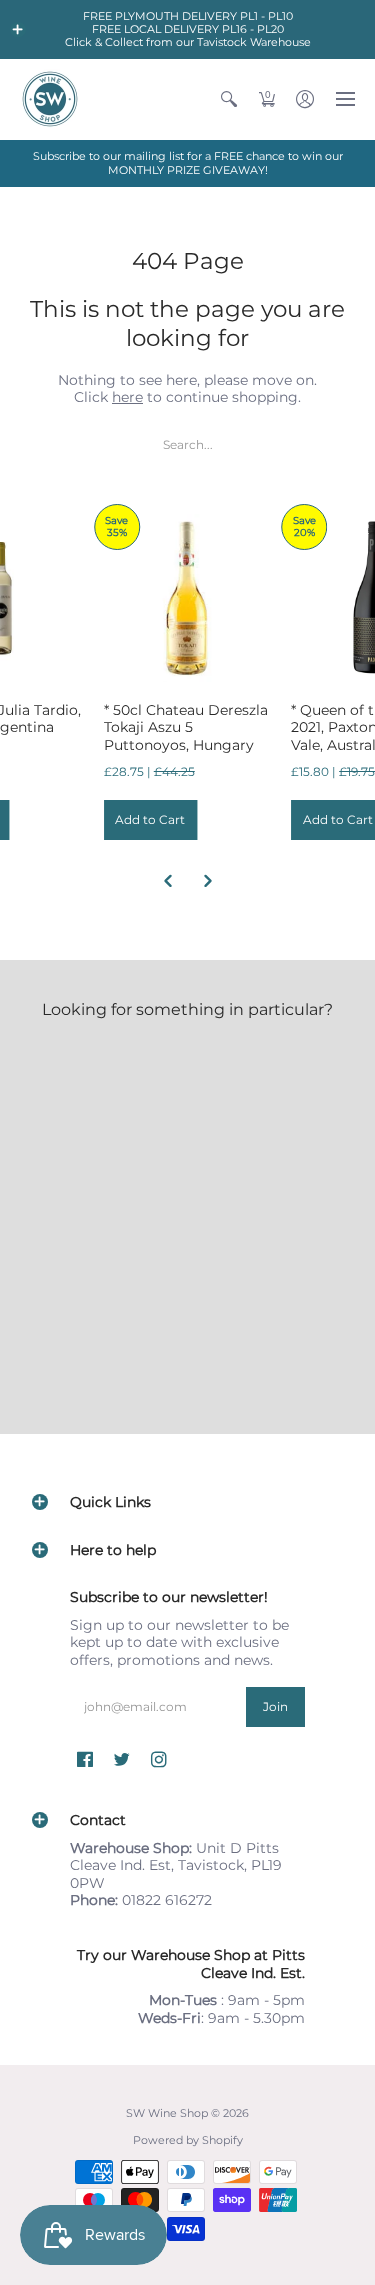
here (127, 397)
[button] (18, 30)
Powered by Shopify (188, 2140)
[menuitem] (229, 99)
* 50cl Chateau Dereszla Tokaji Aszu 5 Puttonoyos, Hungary (186, 727)
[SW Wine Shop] (50, 99)
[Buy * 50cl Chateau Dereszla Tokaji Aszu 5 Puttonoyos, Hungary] (188, 598)
